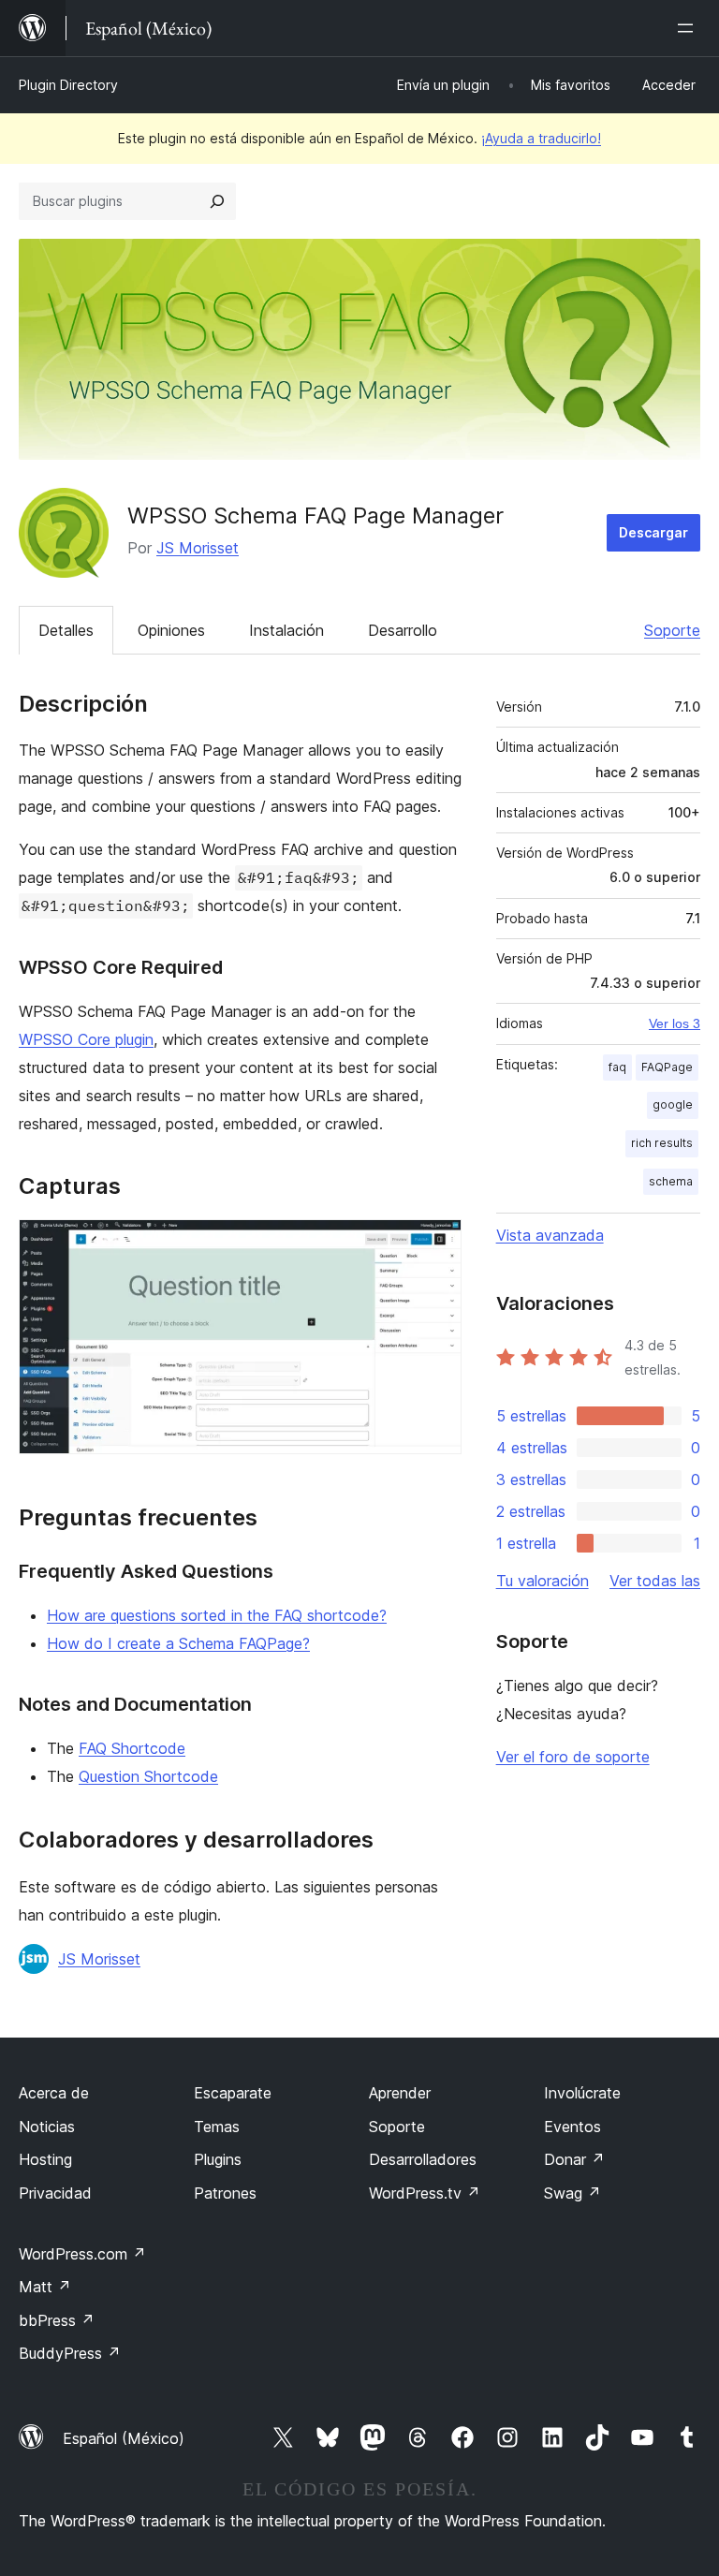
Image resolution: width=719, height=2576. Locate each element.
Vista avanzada (550, 1235)
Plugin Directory (68, 85)
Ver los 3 (675, 1023)
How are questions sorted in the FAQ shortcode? (217, 1615)
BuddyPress (70, 2353)
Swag (572, 2193)
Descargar (653, 532)
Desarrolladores (423, 2159)
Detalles (66, 630)
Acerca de (54, 2093)
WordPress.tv (425, 2193)
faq (617, 1067)
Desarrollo (403, 630)
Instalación (286, 630)
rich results (662, 1143)
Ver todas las (655, 1581)
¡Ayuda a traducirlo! (541, 138)
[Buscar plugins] (217, 201)
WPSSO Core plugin (86, 1039)
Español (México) (124, 2438)
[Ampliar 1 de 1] (436, 1244)
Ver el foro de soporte (573, 1757)
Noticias (47, 2127)
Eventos (572, 2127)
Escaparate (233, 2093)
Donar (574, 2159)
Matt (45, 2287)
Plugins (218, 2159)
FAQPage (667, 1067)
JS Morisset (198, 548)
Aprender (400, 2093)
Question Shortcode (148, 1776)
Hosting (45, 2159)
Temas (217, 2127)
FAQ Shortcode (132, 1748)
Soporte (672, 630)
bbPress (57, 2320)
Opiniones (171, 630)
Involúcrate (582, 2093)
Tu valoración (543, 1581)
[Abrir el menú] (689, 28)
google (673, 1104)
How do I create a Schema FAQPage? (178, 1643)
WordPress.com (82, 2254)
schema (671, 1181)
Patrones (225, 2193)
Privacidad (55, 2193)
